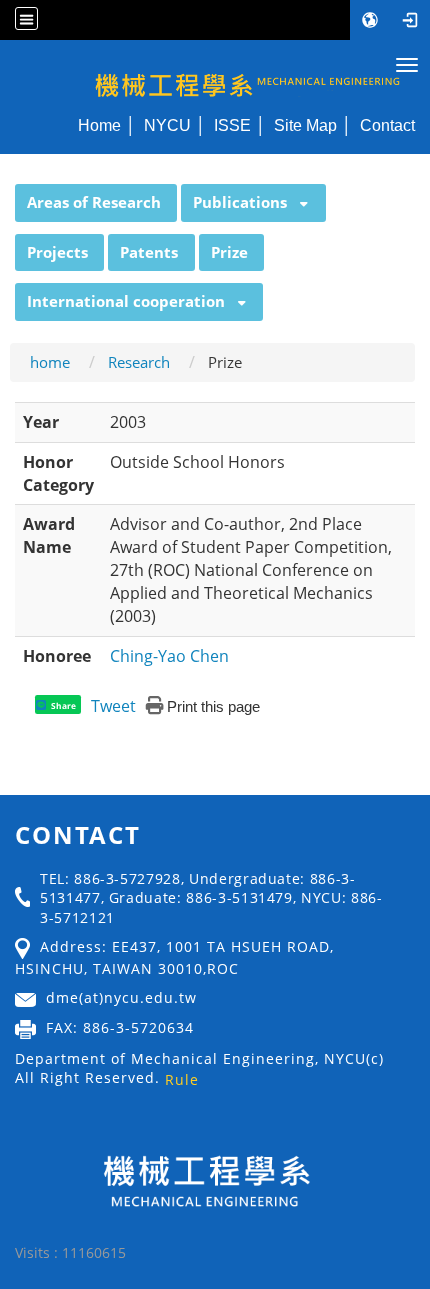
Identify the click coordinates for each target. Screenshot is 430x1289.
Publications (240, 202)
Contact (387, 125)
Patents (149, 252)
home (50, 362)
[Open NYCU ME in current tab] (215, 73)
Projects (57, 252)
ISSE (232, 125)
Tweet (113, 706)
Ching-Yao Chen (169, 656)
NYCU (167, 125)
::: (6, 195)
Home (99, 125)
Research (139, 362)
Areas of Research (94, 202)
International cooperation (126, 301)
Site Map (305, 125)
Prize (229, 252)
